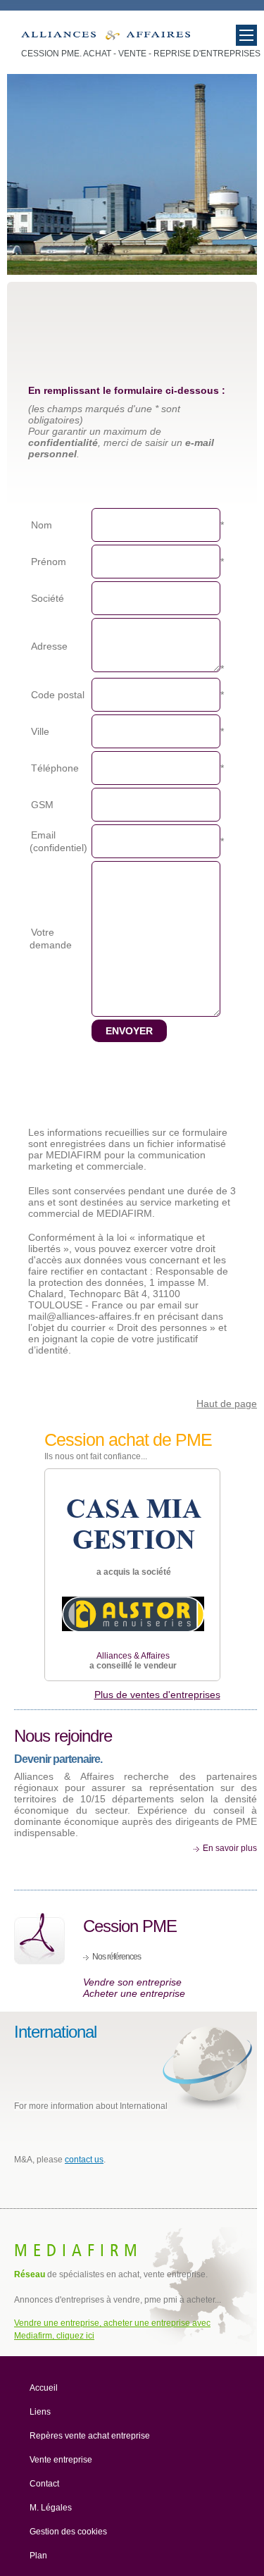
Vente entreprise (61, 2460)
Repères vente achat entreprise (90, 2436)
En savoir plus (230, 1848)
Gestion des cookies (68, 2532)
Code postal (58, 695)
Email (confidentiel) (58, 841)
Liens (40, 2412)
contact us (84, 2160)
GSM (42, 805)
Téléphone (55, 768)
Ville (40, 731)
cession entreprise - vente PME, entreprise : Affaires (106, 38)
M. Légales (51, 2508)
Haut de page (227, 1404)
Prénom (49, 562)
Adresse (49, 646)
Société (48, 598)
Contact (44, 2484)
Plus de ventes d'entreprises (157, 1695)
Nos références (117, 1957)
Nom (42, 525)
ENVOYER (129, 1031)
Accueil (44, 2388)
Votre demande (51, 939)
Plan (38, 2556)
